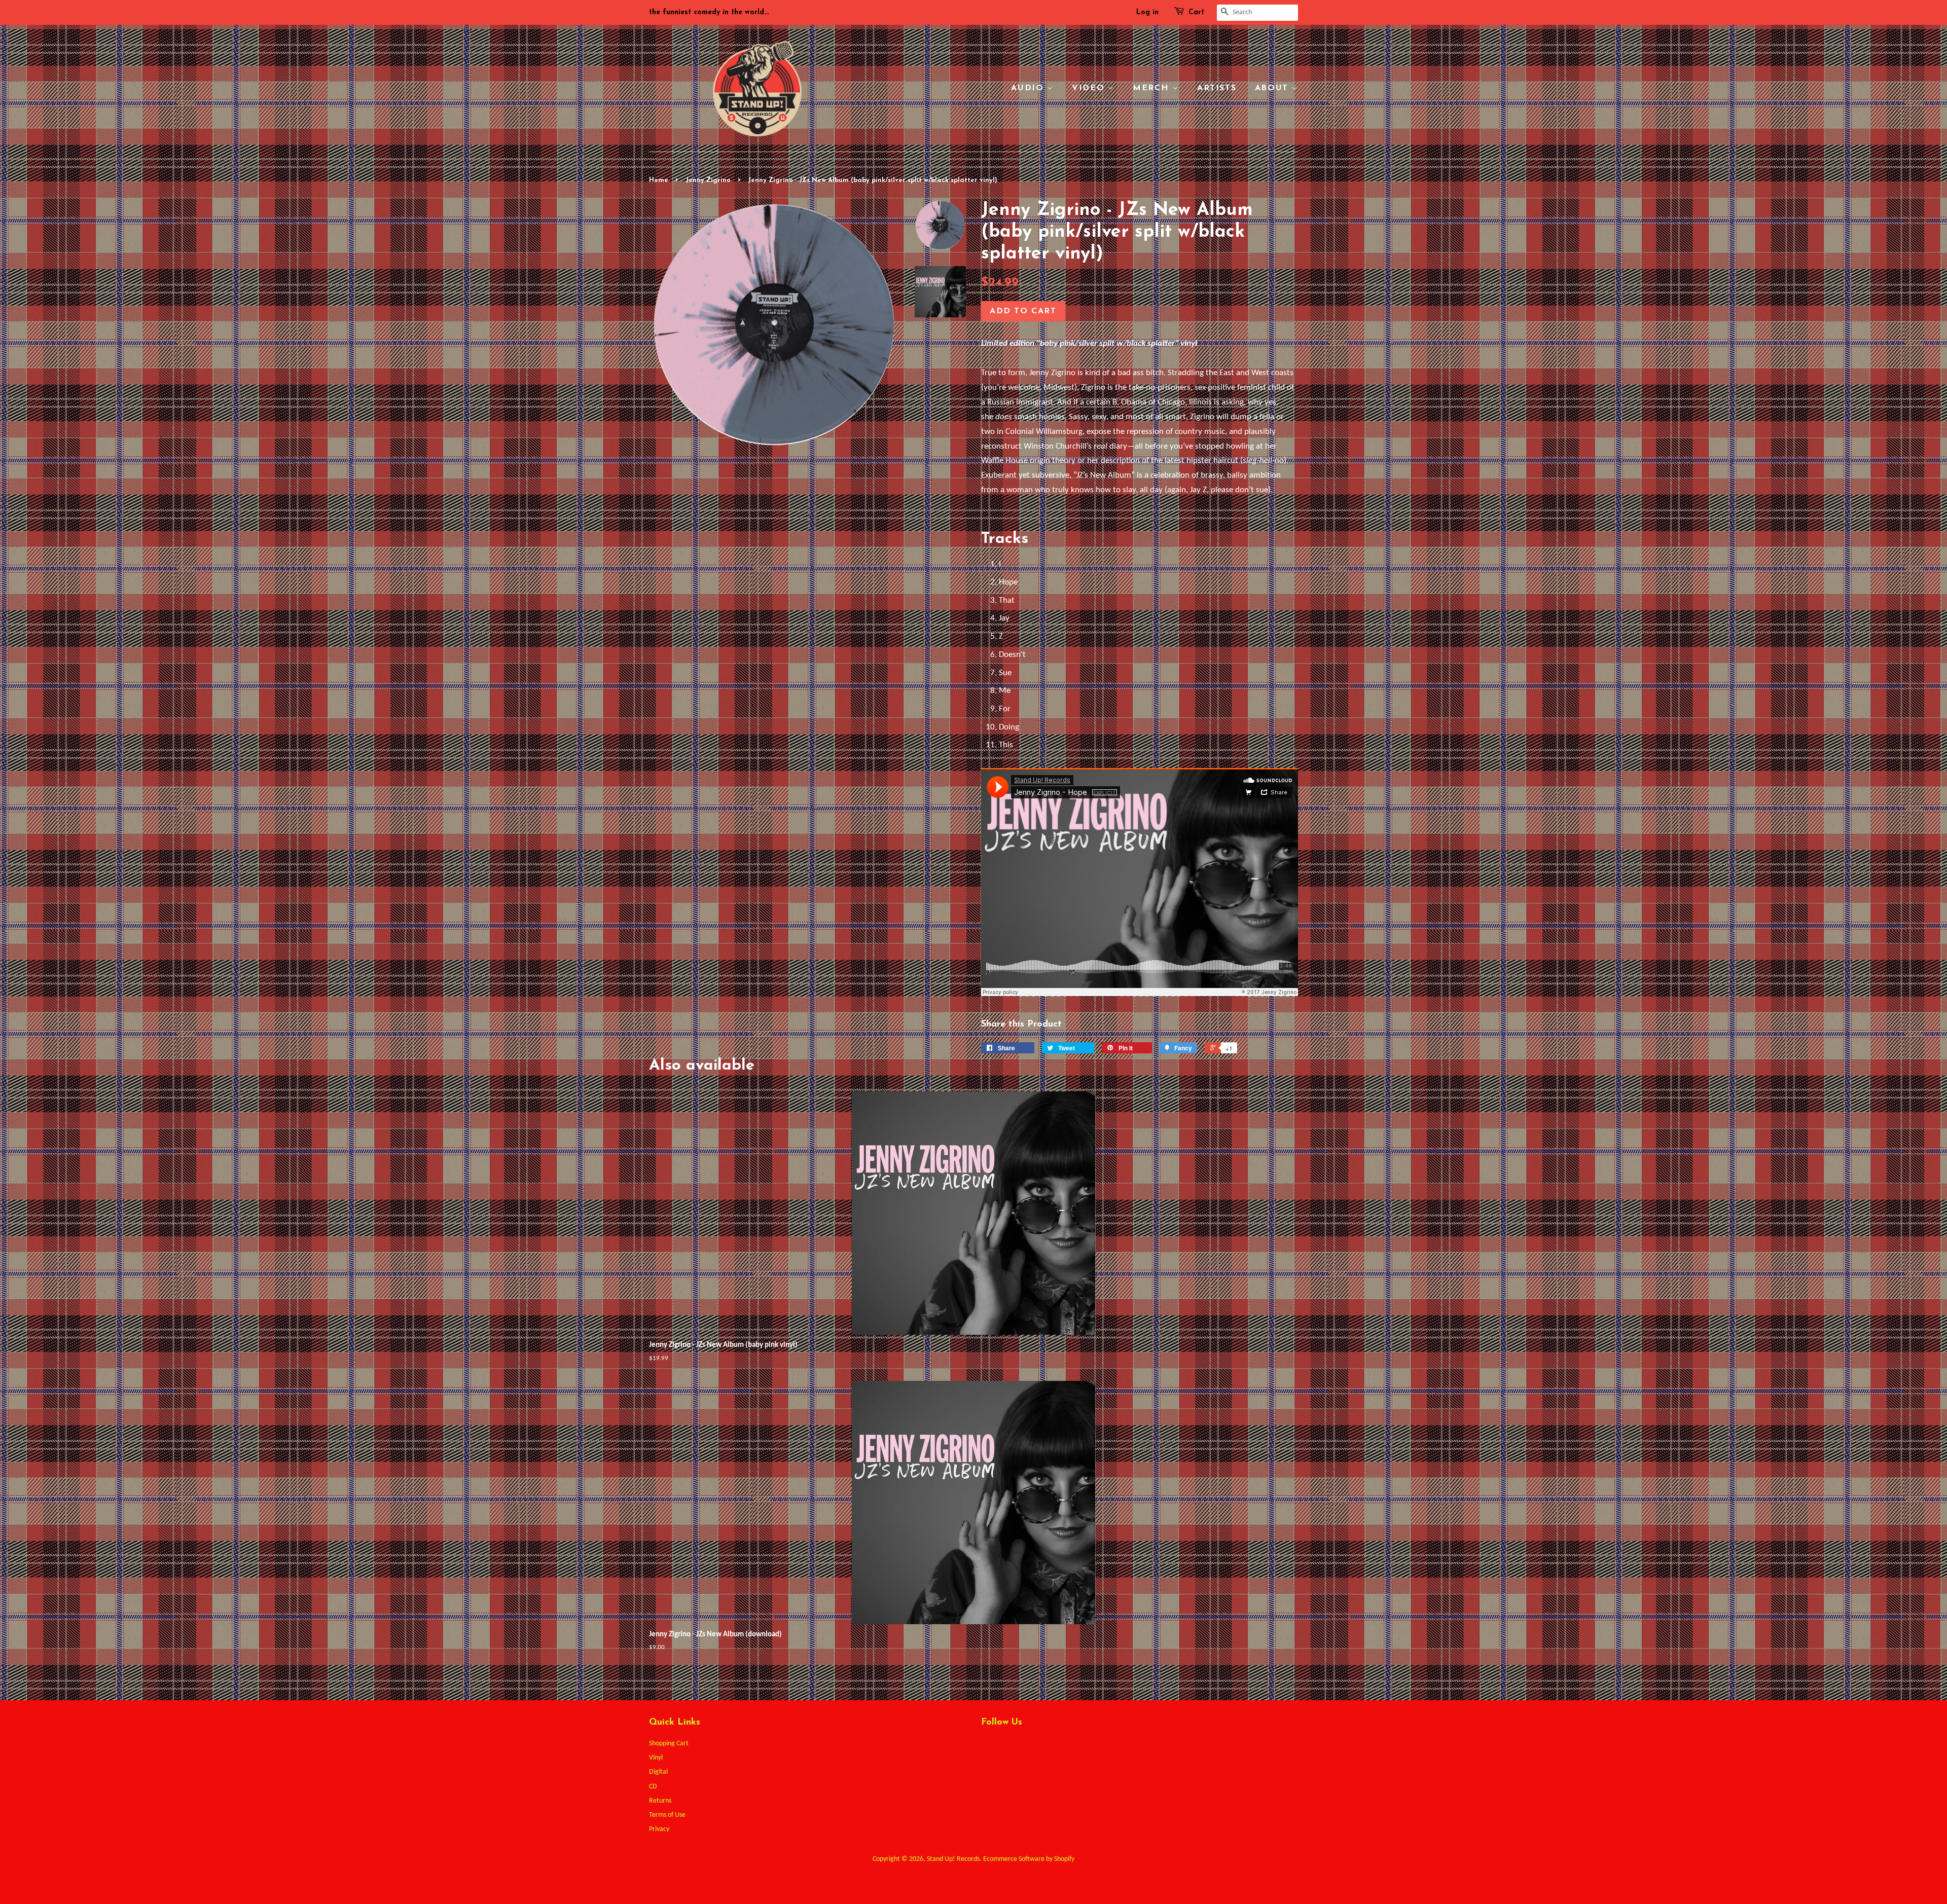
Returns (660, 1801)
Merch (1152, 88)
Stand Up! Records (953, 1859)
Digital (658, 1772)
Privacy (659, 1829)
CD (653, 1787)
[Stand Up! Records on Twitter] (987, 1747)
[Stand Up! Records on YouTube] (1042, 1747)
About (1273, 88)
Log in (1147, 12)
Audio (1029, 88)
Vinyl (656, 1758)
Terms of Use (667, 1815)
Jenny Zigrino (708, 180)
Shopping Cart (669, 1744)
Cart (1196, 12)
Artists (1217, 88)
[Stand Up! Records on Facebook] (1005, 1747)
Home (659, 180)
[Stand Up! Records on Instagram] (1024, 1747)
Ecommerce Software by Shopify (1029, 1859)
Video (1090, 88)
